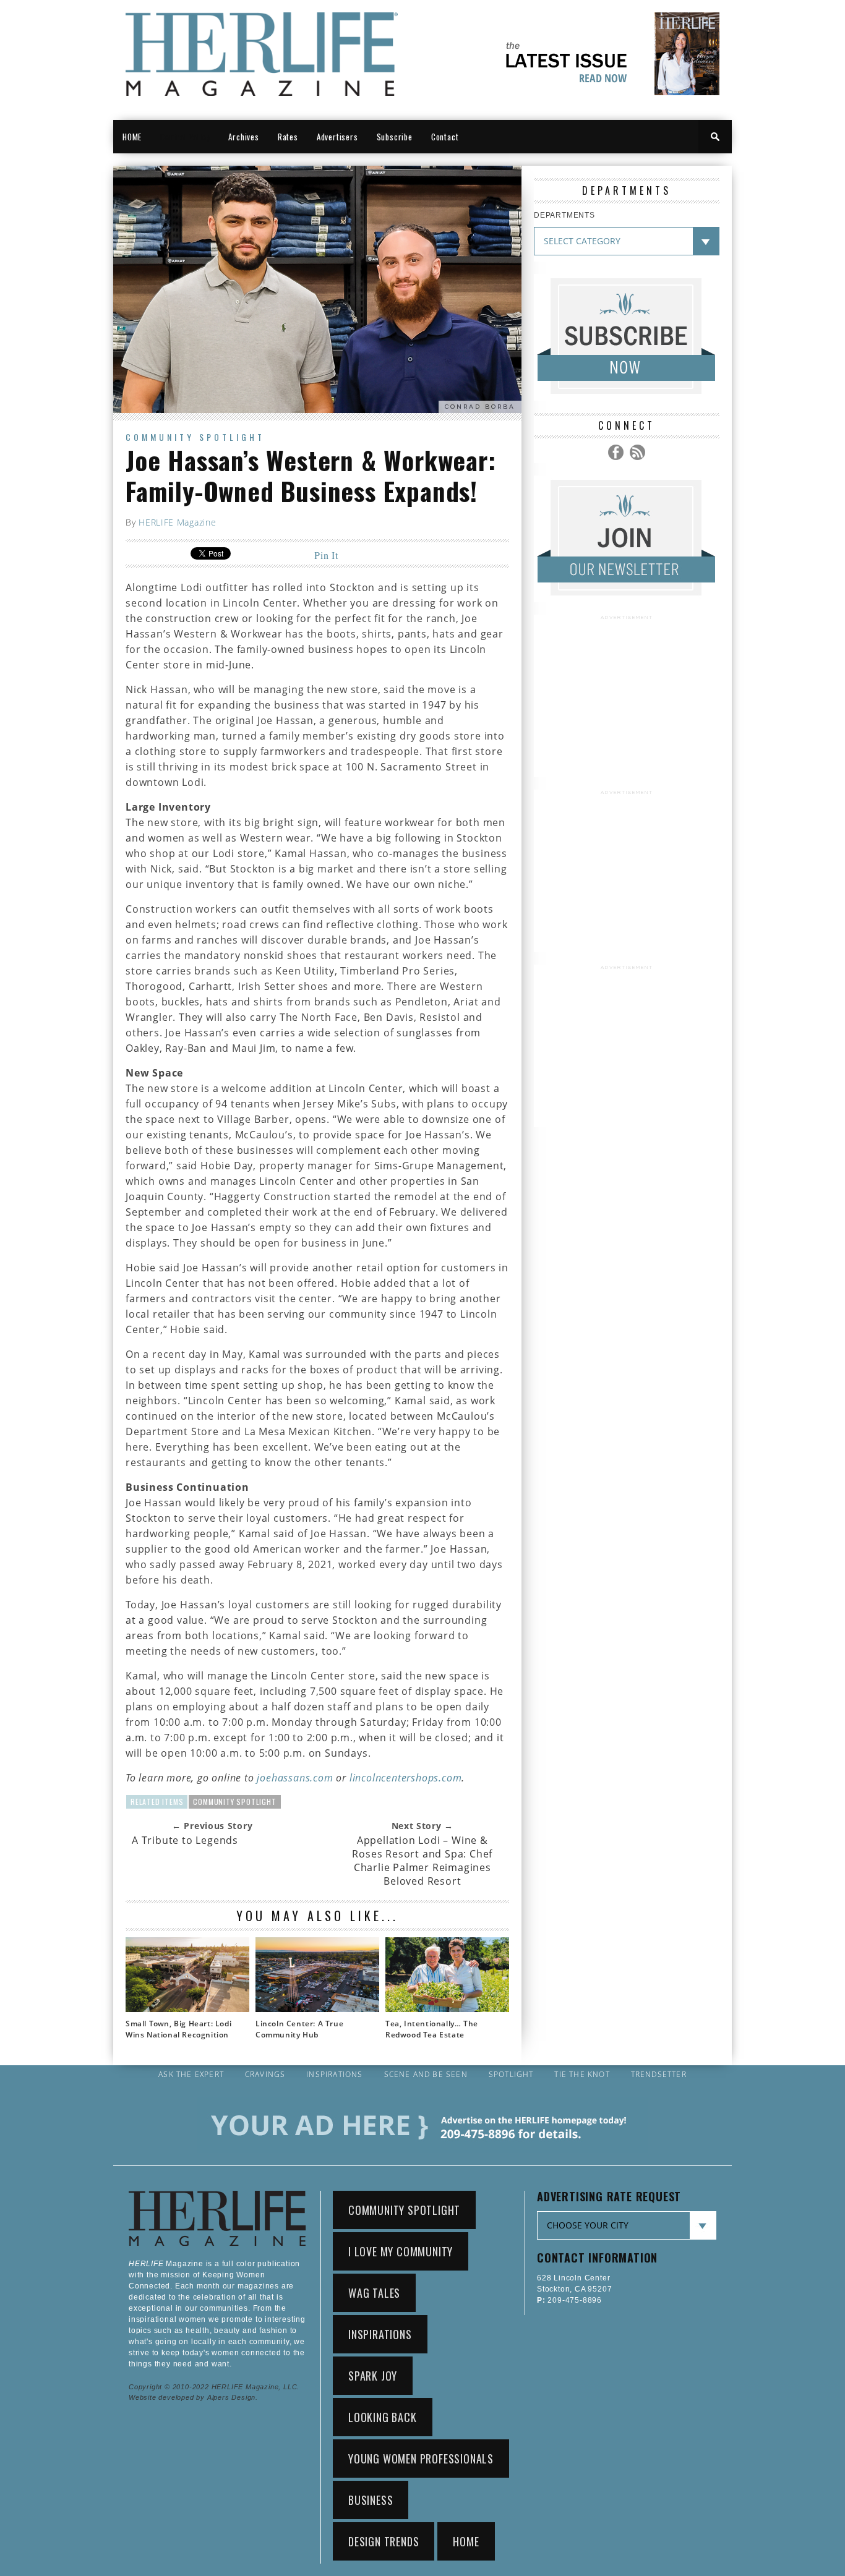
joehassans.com (295, 1778)
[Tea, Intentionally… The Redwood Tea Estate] (447, 2008)
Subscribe (395, 137)
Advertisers (337, 137)
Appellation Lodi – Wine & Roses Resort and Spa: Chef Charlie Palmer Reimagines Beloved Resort (422, 1861)
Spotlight (511, 2075)
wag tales (374, 2293)
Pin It (326, 555)
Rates (288, 137)
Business (371, 2500)
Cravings (265, 2075)
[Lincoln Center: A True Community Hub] (317, 2008)
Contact (445, 137)
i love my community (401, 2251)
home (466, 2541)
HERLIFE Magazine (177, 522)
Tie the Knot (582, 2075)
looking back (383, 2417)
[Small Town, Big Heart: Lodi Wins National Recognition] (187, 2008)
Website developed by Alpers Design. (193, 2397)
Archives (243, 137)
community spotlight (234, 1802)
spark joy (373, 2376)
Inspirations (334, 2075)
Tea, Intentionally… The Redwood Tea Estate (432, 2029)
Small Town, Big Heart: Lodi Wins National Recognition (178, 2029)
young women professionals (421, 2459)
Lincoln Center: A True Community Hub (299, 2029)
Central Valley (185, 137)
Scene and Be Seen (426, 2075)
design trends (384, 2541)
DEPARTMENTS (564, 215)
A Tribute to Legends (185, 1840)
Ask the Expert (191, 2075)
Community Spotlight (195, 437)
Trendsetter (659, 2075)
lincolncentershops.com (406, 1778)
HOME (132, 137)
